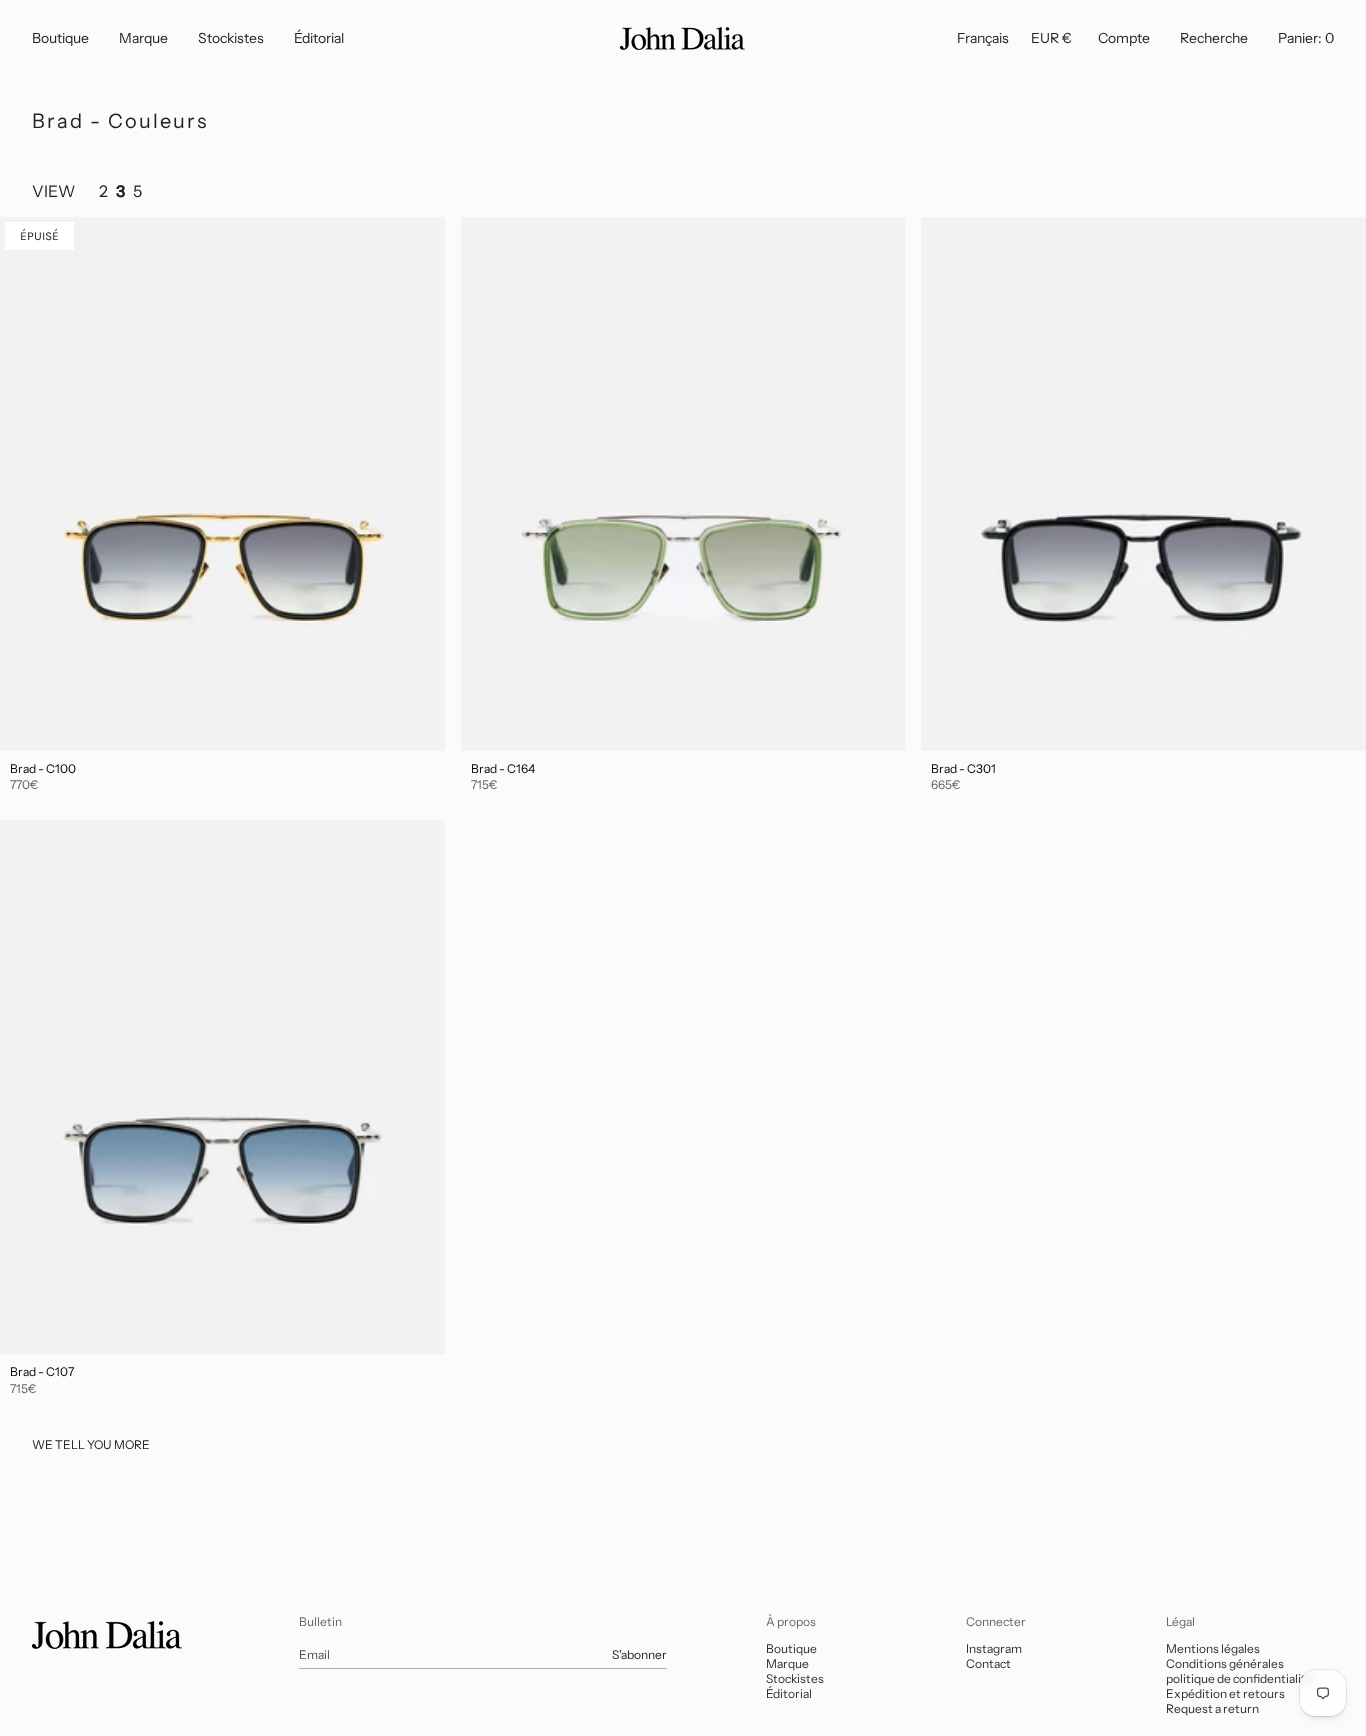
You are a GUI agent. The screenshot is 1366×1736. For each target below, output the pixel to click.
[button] (60, 38)
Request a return (1212, 1708)
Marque (787, 1663)
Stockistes (795, 1678)
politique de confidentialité (1239, 1678)
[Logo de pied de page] (107, 1635)
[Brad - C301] (1143, 484)
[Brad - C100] (222, 484)
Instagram (994, 1648)
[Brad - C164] (683, 484)
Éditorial (789, 1693)
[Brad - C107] (222, 1087)
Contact (988, 1663)
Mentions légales (1213, 1648)
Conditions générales (1225, 1663)
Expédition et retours (1225, 1693)
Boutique (791, 1648)
